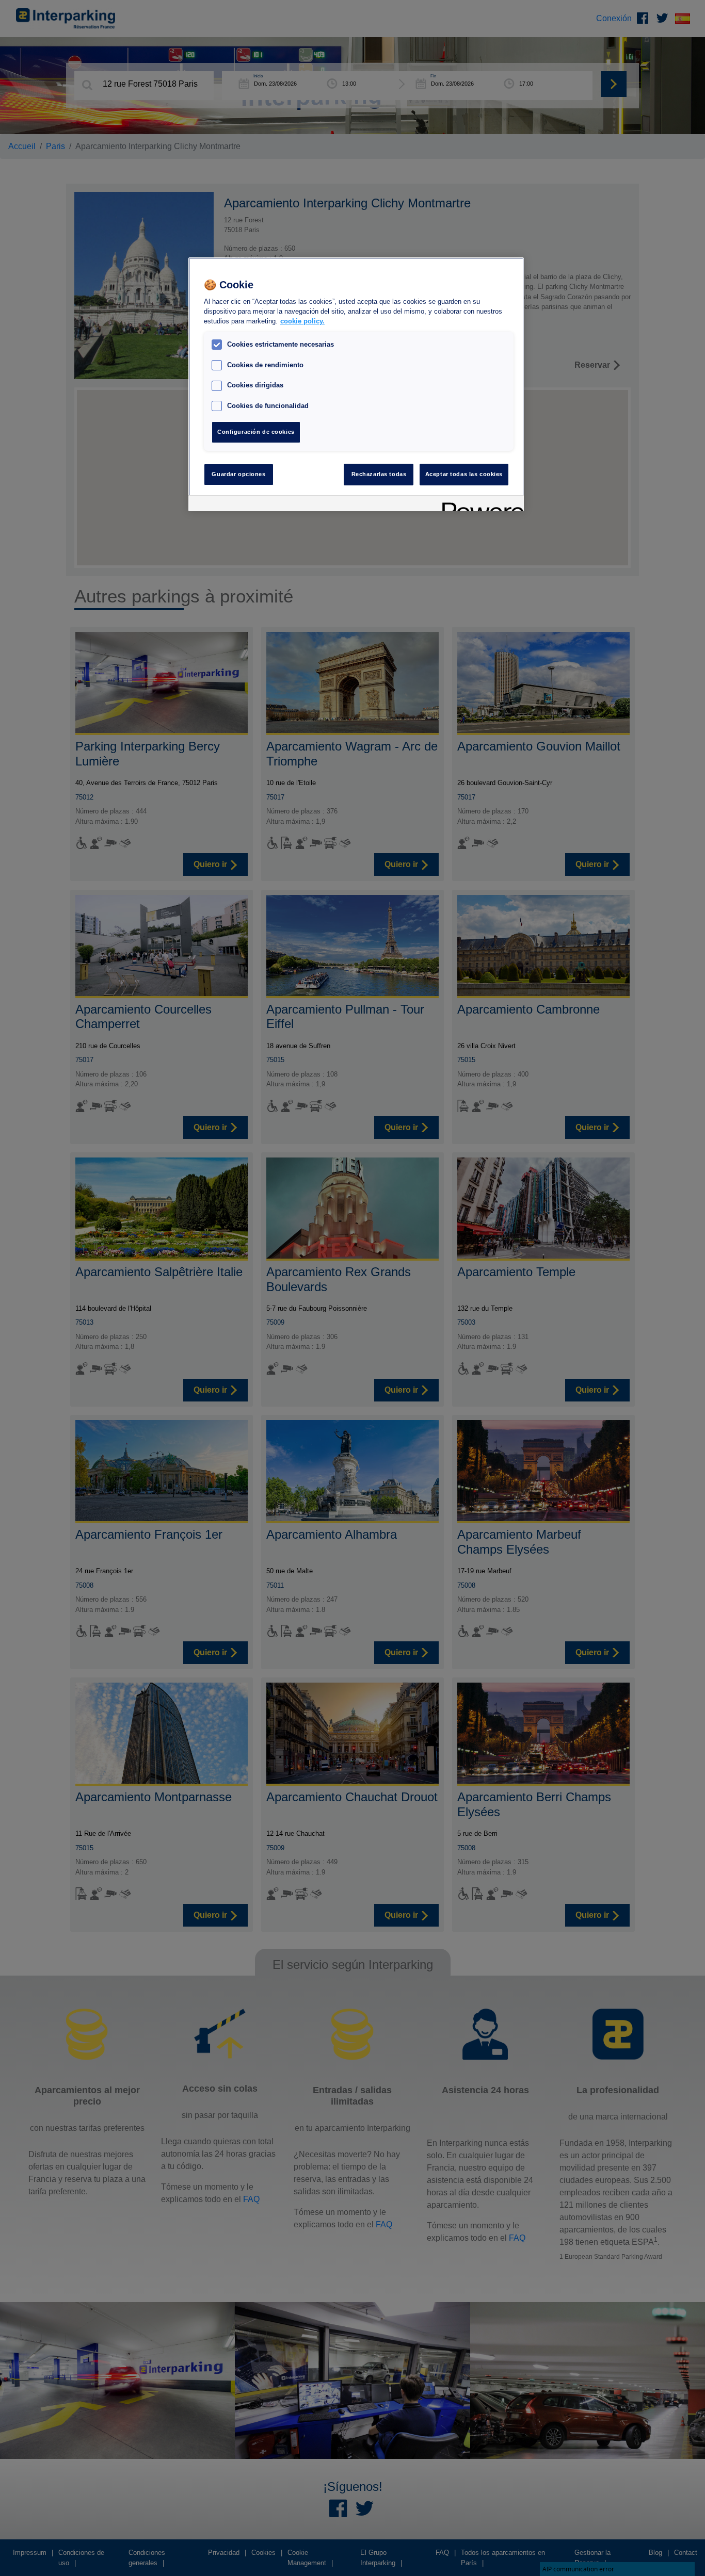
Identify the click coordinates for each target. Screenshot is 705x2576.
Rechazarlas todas (379, 474)
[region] (356, 384)
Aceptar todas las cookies (464, 474)
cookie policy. (302, 322)
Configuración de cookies (256, 432)
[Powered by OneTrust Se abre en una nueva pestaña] (479, 505)
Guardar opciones (238, 474)
